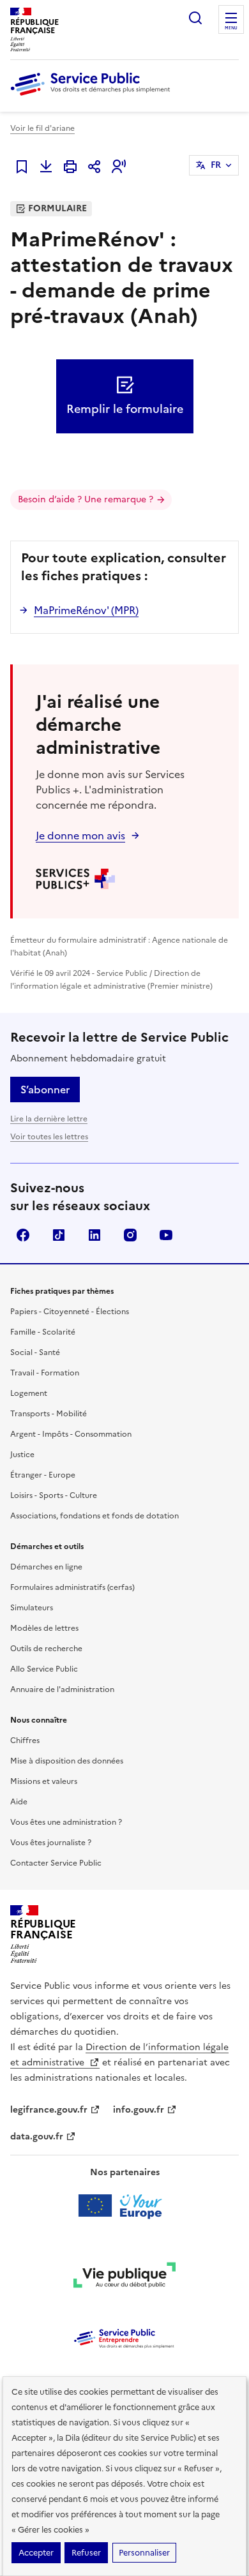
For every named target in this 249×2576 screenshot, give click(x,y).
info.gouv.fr (139, 2110)
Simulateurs (32, 1608)
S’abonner (45, 1090)
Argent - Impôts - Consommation (71, 1434)
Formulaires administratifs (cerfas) (72, 1587)
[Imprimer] (70, 167)
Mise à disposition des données (67, 1761)
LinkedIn (94, 1235)
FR (216, 165)
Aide (19, 1802)
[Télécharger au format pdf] (46, 167)
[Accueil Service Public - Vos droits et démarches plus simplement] (93, 96)
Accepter (36, 2553)
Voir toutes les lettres (49, 1137)
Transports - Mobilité (49, 1414)
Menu (231, 28)
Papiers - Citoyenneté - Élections (70, 1312)
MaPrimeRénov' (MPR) (86, 610)
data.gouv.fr (37, 2137)
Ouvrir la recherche (195, 18)
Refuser (86, 2553)
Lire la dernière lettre (49, 1119)
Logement (29, 1393)
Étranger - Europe (43, 1475)
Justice (22, 1455)
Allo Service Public (44, 1669)
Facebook (23, 1235)
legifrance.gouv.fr (49, 2110)
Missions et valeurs (44, 1781)
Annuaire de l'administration (62, 1689)
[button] (119, 167)
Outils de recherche (46, 1649)
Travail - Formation (45, 1373)
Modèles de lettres (44, 1628)
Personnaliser (144, 2553)
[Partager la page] (94, 167)
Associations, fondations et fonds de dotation (94, 1516)
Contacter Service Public (56, 1863)
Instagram (130, 1235)
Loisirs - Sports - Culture (54, 1495)
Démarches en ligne (46, 1567)
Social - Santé (35, 1352)
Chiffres (25, 1741)
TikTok (59, 1235)
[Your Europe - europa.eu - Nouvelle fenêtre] (125, 2206)
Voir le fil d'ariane (42, 128)
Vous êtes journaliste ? (51, 1843)
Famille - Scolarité (43, 1332)
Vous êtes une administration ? (66, 1822)
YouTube (166, 1235)
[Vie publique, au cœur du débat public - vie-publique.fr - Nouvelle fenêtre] (124, 2277)
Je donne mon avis (80, 835)
